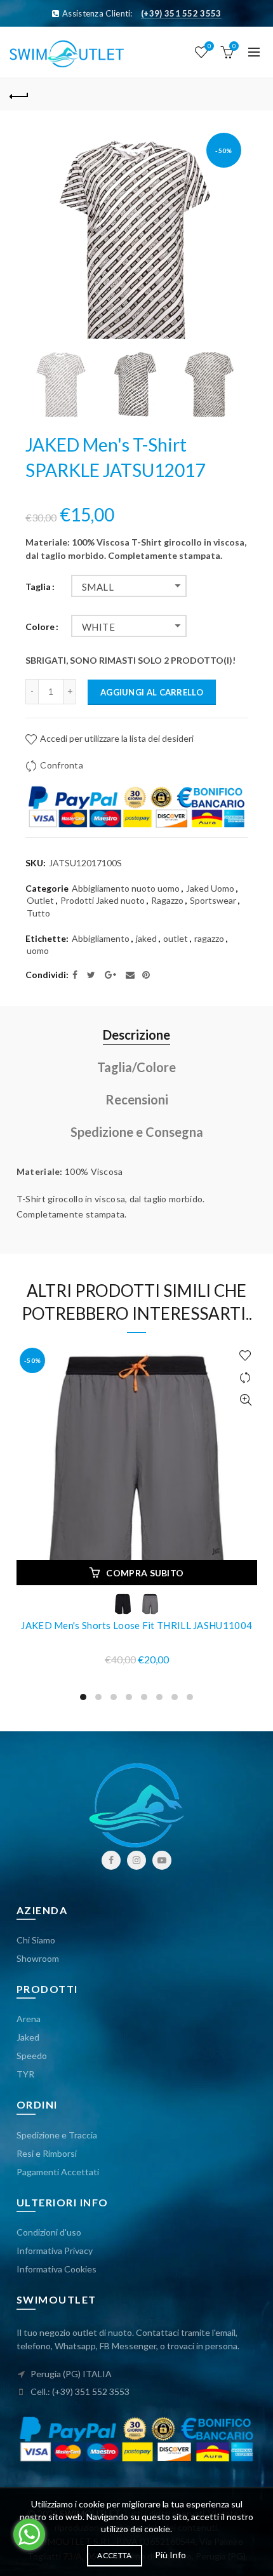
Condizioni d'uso (49, 2232)
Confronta (62, 765)
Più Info (170, 2555)
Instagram (136, 1860)
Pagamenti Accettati (58, 2172)
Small (98, 587)
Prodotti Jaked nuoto (103, 900)
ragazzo (209, 938)
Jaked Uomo (210, 888)
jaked (146, 938)
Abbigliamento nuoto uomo (126, 888)
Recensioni (137, 1099)
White (98, 627)
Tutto (38, 913)
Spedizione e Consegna (137, 1132)
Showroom (38, 1958)
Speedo (32, 2056)
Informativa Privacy (55, 2251)
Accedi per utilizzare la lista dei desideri (116, 738)
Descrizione (136, 1035)
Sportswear (213, 900)
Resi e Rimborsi (47, 2153)
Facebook (111, 1860)
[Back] (19, 95)
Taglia (38, 587)
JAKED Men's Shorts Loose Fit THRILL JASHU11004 (136, 1625)
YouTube (162, 1860)
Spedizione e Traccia (57, 2135)
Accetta (114, 2555)
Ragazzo (167, 900)
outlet (176, 938)
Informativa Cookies (57, 2269)
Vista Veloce (246, 1400)
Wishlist (209, 46)
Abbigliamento (101, 938)
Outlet (40, 900)
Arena (29, 2019)
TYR (25, 2074)
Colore (40, 627)
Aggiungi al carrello (152, 692)
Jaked (28, 2037)
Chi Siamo (36, 1940)
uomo (38, 950)
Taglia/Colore (136, 1067)
